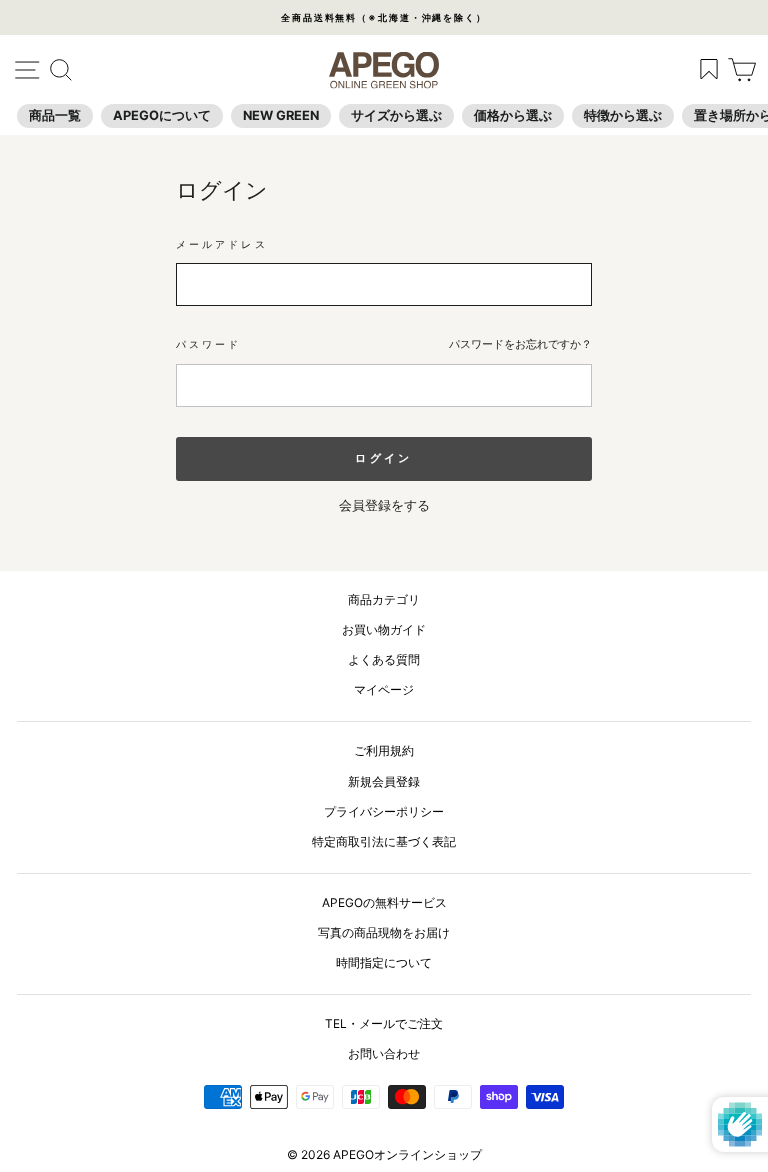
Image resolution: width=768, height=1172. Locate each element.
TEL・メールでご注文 (384, 1023)
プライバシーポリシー (384, 811)
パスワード (208, 344)
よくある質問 (384, 659)
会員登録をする (384, 505)
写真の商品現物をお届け (384, 932)
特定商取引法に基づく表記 (384, 841)
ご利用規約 (384, 750)
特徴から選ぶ (623, 115)
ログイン (383, 458)
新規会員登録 (384, 781)
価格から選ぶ (513, 115)
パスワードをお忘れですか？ (520, 344)
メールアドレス (222, 244)
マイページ (384, 689)
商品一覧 (55, 115)
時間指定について (384, 962)
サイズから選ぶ (396, 115)
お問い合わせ (384, 1053)
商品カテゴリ (384, 599)
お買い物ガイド (384, 629)
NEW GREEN (281, 115)
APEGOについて (162, 115)
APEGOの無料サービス (384, 902)
